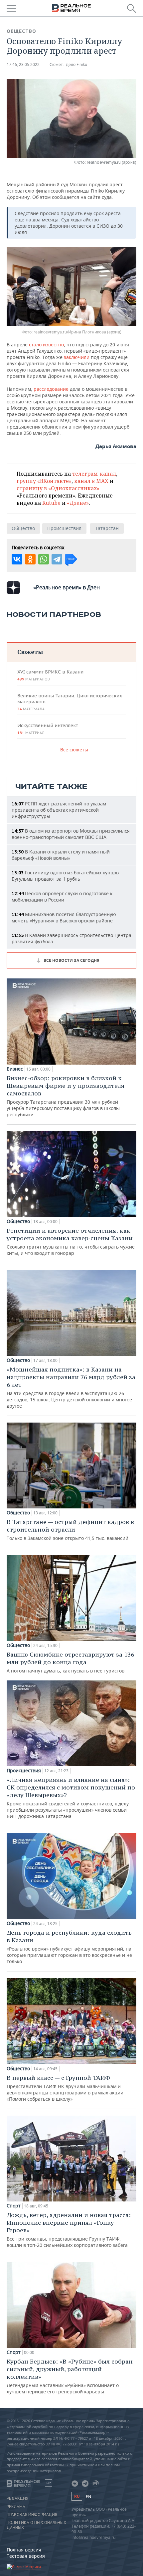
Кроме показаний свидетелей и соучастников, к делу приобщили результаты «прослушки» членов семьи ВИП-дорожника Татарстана (71, 1798)
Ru (77, 2496)
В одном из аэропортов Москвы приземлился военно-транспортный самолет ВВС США (71, 834)
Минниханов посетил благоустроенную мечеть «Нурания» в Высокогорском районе (64, 917)
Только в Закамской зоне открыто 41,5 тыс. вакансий (70, 1530)
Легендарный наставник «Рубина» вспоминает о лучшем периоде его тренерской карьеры (70, 2376)
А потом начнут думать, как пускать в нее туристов (70, 1662)
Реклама (16, 2507)
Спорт (14, 2206)
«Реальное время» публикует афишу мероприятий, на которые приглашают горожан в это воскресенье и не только (69, 1947)
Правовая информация (32, 2515)
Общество (21, 31)
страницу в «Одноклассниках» (58, 488)
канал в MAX (91, 481)
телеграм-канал (94, 474)
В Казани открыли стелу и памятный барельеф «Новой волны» (61, 855)
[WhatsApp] (44, 559)
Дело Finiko (76, 64)
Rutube (51, 503)
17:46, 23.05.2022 (23, 64)
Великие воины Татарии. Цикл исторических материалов (70, 702)
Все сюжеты (74, 750)
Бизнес (15, 1069)
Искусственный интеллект (48, 729)
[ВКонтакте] (17, 559)
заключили (77, 357)
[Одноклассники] (30, 559)
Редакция (17, 2498)
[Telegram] (57, 559)
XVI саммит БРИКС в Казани (50, 675)
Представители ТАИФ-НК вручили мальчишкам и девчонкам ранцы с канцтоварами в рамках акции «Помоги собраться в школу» (65, 2088)
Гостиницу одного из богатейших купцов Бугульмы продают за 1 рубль (65, 876)
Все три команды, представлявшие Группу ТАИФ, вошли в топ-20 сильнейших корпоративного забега (69, 2230)
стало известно (46, 345)
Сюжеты (30, 652)
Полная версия (24, 2550)
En (88, 2497)
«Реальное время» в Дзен (67, 587)
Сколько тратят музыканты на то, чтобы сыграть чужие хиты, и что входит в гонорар (71, 1241)
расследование (51, 389)
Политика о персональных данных (36, 2525)
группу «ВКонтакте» (44, 481)
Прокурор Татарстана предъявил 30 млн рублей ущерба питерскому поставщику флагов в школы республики (66, 1096)
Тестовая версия (26, 2556)
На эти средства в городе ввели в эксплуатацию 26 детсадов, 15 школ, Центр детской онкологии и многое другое (71, 1387)
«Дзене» (78, 503)
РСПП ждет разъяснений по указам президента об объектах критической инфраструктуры (59, 810)
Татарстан (107, 528)
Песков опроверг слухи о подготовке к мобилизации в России (62, 897)
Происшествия (64, 528)
